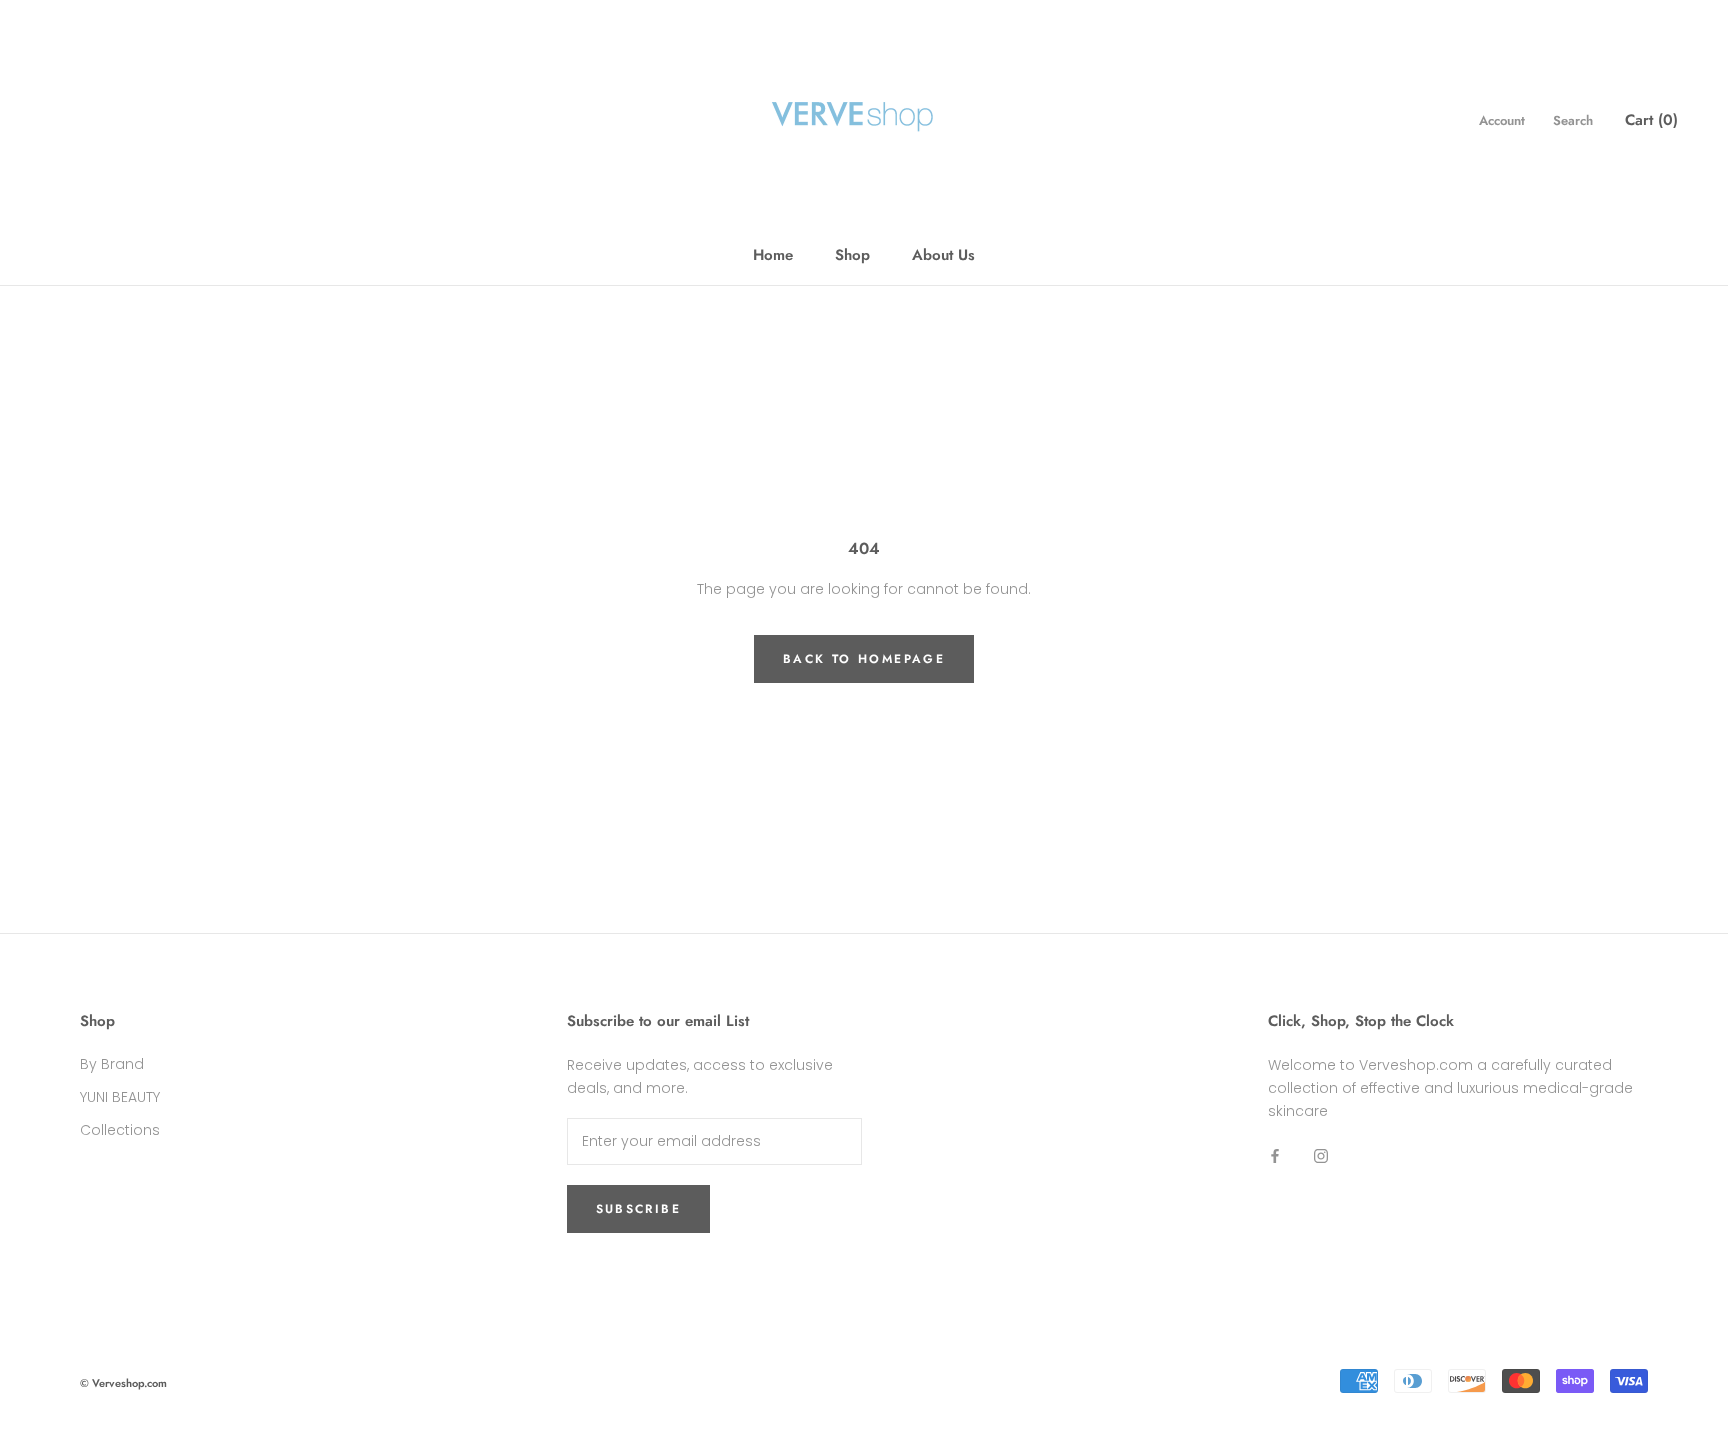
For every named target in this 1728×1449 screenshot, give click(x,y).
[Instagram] (1321, 1155)
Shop (852, 255)
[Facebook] (1275, 1155)
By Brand (112, 1064)
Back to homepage (864, 659)
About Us (943, 255)
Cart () (1651, 120)
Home (773, 255)
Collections (120, 1130)
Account (1502, 120)
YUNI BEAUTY (120, 1097)
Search (1573, 120)
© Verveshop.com (123, 1383)
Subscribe (639, 1209)
